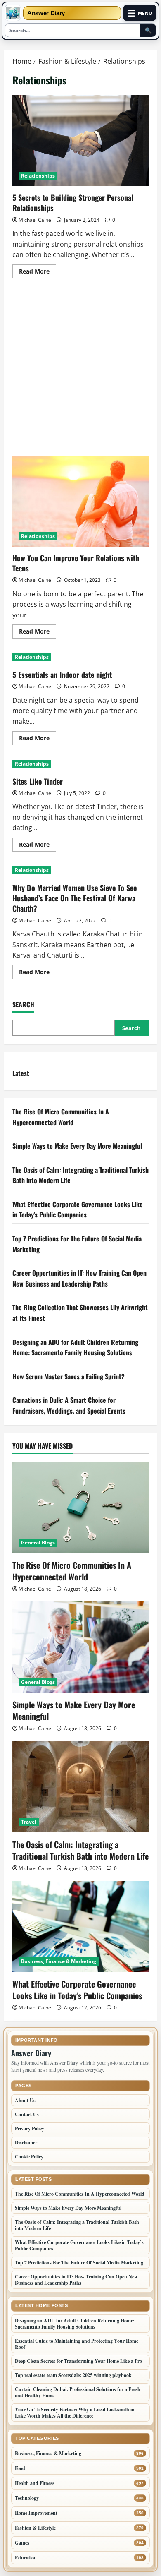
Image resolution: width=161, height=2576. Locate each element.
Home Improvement (36, 2513)
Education (26, 2558)
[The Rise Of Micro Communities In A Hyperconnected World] (80, 1508)
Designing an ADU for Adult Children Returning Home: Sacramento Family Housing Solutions (75, 1347)
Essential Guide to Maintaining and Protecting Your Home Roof (77, 2344)
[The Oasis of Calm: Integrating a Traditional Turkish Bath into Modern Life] (80, 1787)
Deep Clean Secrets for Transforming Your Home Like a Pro (78, 2361)
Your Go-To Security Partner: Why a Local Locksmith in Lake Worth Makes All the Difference (75, 2413)
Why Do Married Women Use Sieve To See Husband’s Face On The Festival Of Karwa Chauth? (75, 898)
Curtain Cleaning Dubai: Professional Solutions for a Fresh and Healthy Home (78, 2392)
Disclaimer (26, 2143)
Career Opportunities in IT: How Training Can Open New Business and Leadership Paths (79, 1278)
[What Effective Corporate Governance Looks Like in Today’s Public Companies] (80, 1926)
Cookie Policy (29, 2157)
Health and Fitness (35, 2483)
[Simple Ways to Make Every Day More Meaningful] (80, 1647)
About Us (25, 2100)
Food (20, 2468)
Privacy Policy (30, 2128)
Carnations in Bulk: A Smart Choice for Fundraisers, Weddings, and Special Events (69, 1405)
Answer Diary (46, 13)
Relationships (38, 176)
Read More (38, 273)
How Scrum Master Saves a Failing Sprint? (69, 1376)
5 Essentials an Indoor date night (62, 675)
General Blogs (38, 1542)
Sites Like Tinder (38, 781)
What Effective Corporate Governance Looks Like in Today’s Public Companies (78, 1210)
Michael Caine (35, 220)
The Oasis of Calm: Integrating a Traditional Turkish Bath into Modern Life (80, 1850)
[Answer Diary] (13, 13)
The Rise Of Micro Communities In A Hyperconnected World (61, 1117)
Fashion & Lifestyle (35, 2528)
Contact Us (27, 2114)
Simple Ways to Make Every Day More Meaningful (77, 1146)
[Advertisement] (80, 372)
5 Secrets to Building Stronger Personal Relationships (80, 141)
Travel (29, 1822)
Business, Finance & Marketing (59, 1961)
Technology (27, 2498)
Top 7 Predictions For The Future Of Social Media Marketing (79, 2263)
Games (22, 2543)
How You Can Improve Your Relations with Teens (80, 501)
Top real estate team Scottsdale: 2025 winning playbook (73, 2375)
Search (23, 1005)
